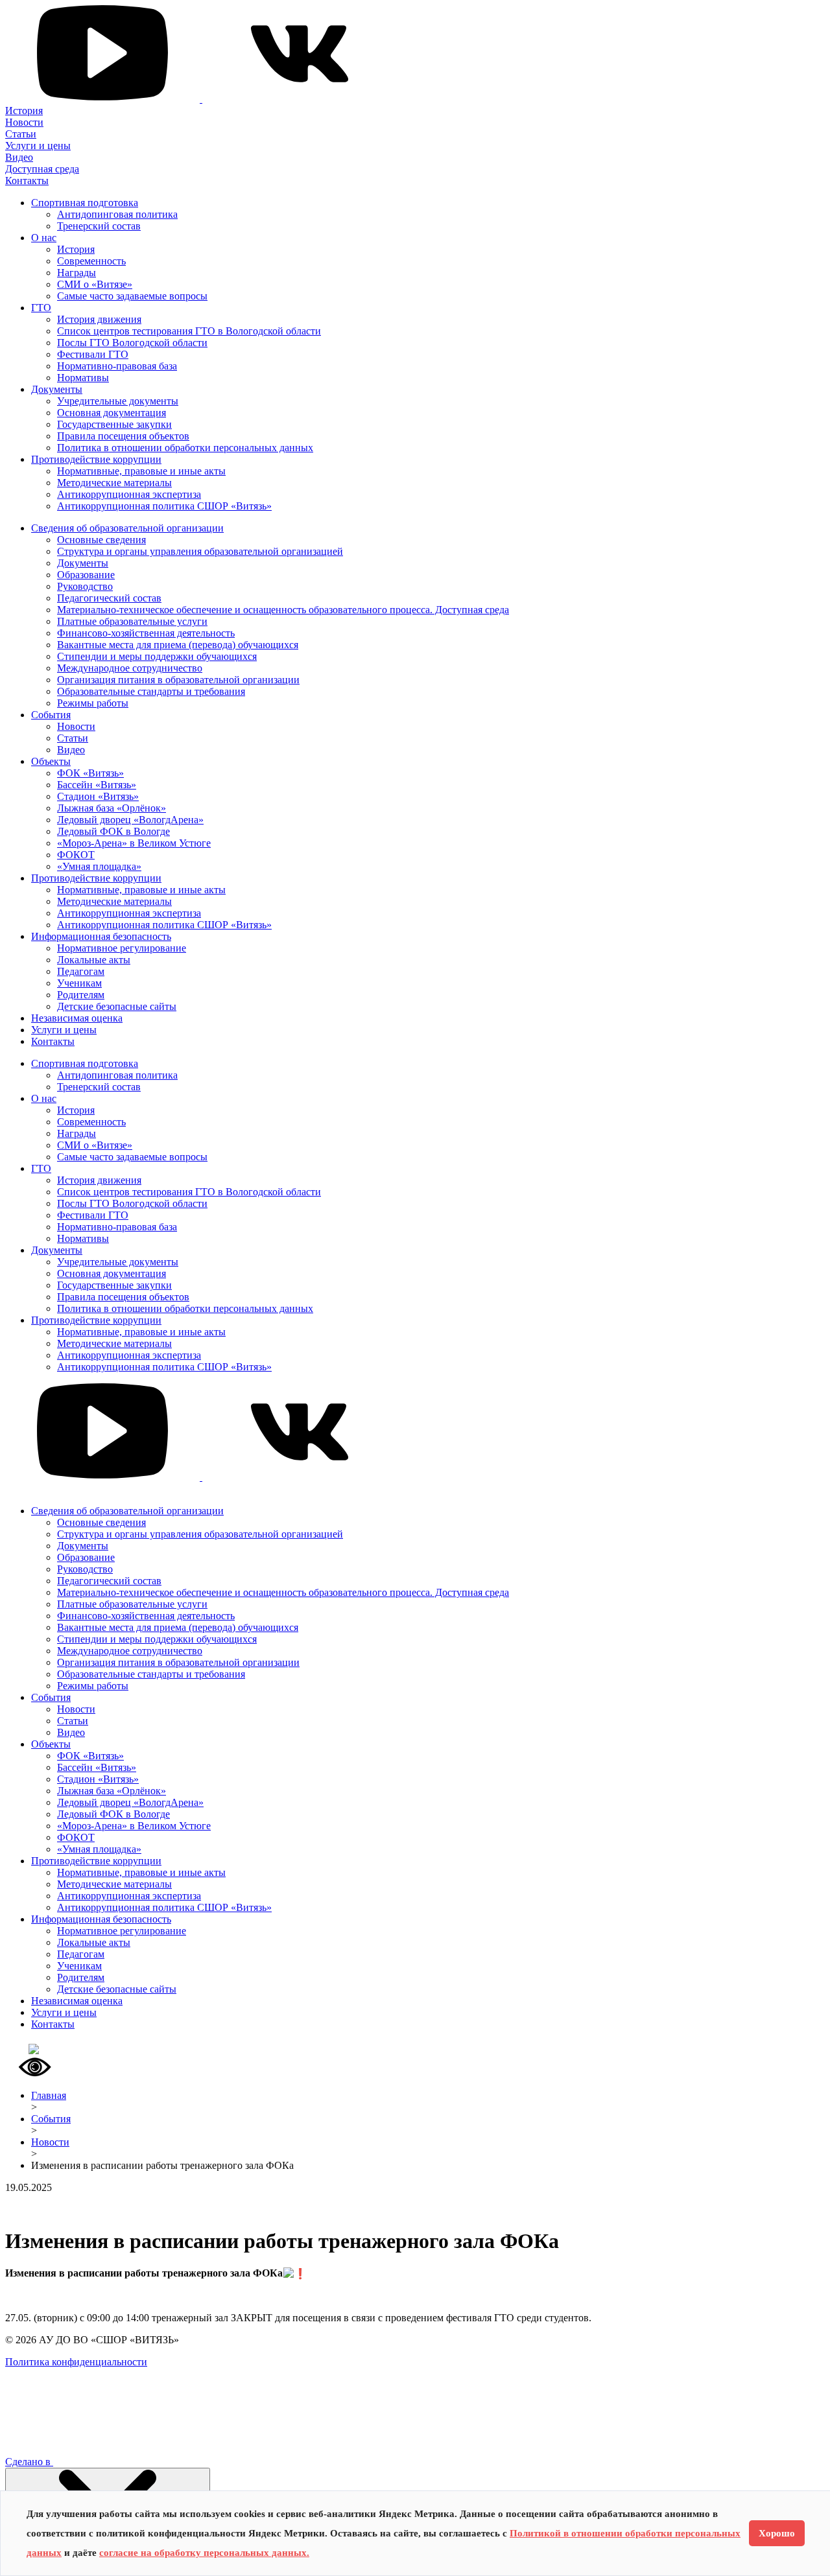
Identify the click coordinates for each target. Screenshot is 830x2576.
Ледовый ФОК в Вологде (113, 831)
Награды (77, 273)
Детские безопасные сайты (117, 1006)
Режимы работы (93, 703)
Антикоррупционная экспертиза (129, 494)
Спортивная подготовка (85, 203)
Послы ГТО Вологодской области (132, 343)
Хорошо (777, 2533)
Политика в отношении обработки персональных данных (185, 448)
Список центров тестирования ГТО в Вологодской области (189, 331)
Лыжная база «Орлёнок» (112, 808)
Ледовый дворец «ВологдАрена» (130, 820)
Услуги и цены (38, 146)
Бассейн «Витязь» (97, 785)
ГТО (41, 308)
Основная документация (112, 413)
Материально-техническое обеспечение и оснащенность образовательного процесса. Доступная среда (283, 610)
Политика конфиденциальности (76, 2362)
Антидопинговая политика (117, 214)
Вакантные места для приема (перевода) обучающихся (178, 645)
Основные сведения (101, 540)
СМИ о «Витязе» (95, 284)
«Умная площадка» (99, 866)
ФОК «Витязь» (90, 773)
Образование (86, 575)
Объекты (51, 761)
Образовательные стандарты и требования (151, 691)
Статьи (21, 134)
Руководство (85, 586)
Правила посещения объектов (123, 436)
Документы (57, 389)
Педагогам (81, 971)
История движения (99, 319)
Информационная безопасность (101, 936)
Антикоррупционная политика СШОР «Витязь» (164, 506)
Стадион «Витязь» (98, 796)
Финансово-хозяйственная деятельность (146, 633)
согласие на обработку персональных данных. (204, 2553)
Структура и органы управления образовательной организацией (200, 551)
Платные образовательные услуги (132, 621)
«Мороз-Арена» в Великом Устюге (134, 843)
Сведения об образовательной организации (127, 528)
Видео (19, 157)
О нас (44, 238)
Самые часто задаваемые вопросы (132, 296)
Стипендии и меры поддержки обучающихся (157, 656)
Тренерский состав (99, 226)
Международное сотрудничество (130, 668)
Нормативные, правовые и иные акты (141, 471)
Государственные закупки (114, 424)
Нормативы (83, 378)
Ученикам (79, 983)
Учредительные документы (118, 401)
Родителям (81, 995)
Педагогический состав (109, 598)
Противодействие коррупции (96, 459)
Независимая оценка (77, 1018)
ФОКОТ (76, 855)
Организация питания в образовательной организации (178, 680)
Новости (24, 122)
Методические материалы (114, 483)
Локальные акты (94, 960)
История (24, 111)
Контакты (27, 181)
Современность (91, 261)
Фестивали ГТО (93, 354)
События (51, 715)
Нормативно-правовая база (117, 366)
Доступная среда (42, 169)
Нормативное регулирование (122, 948)
